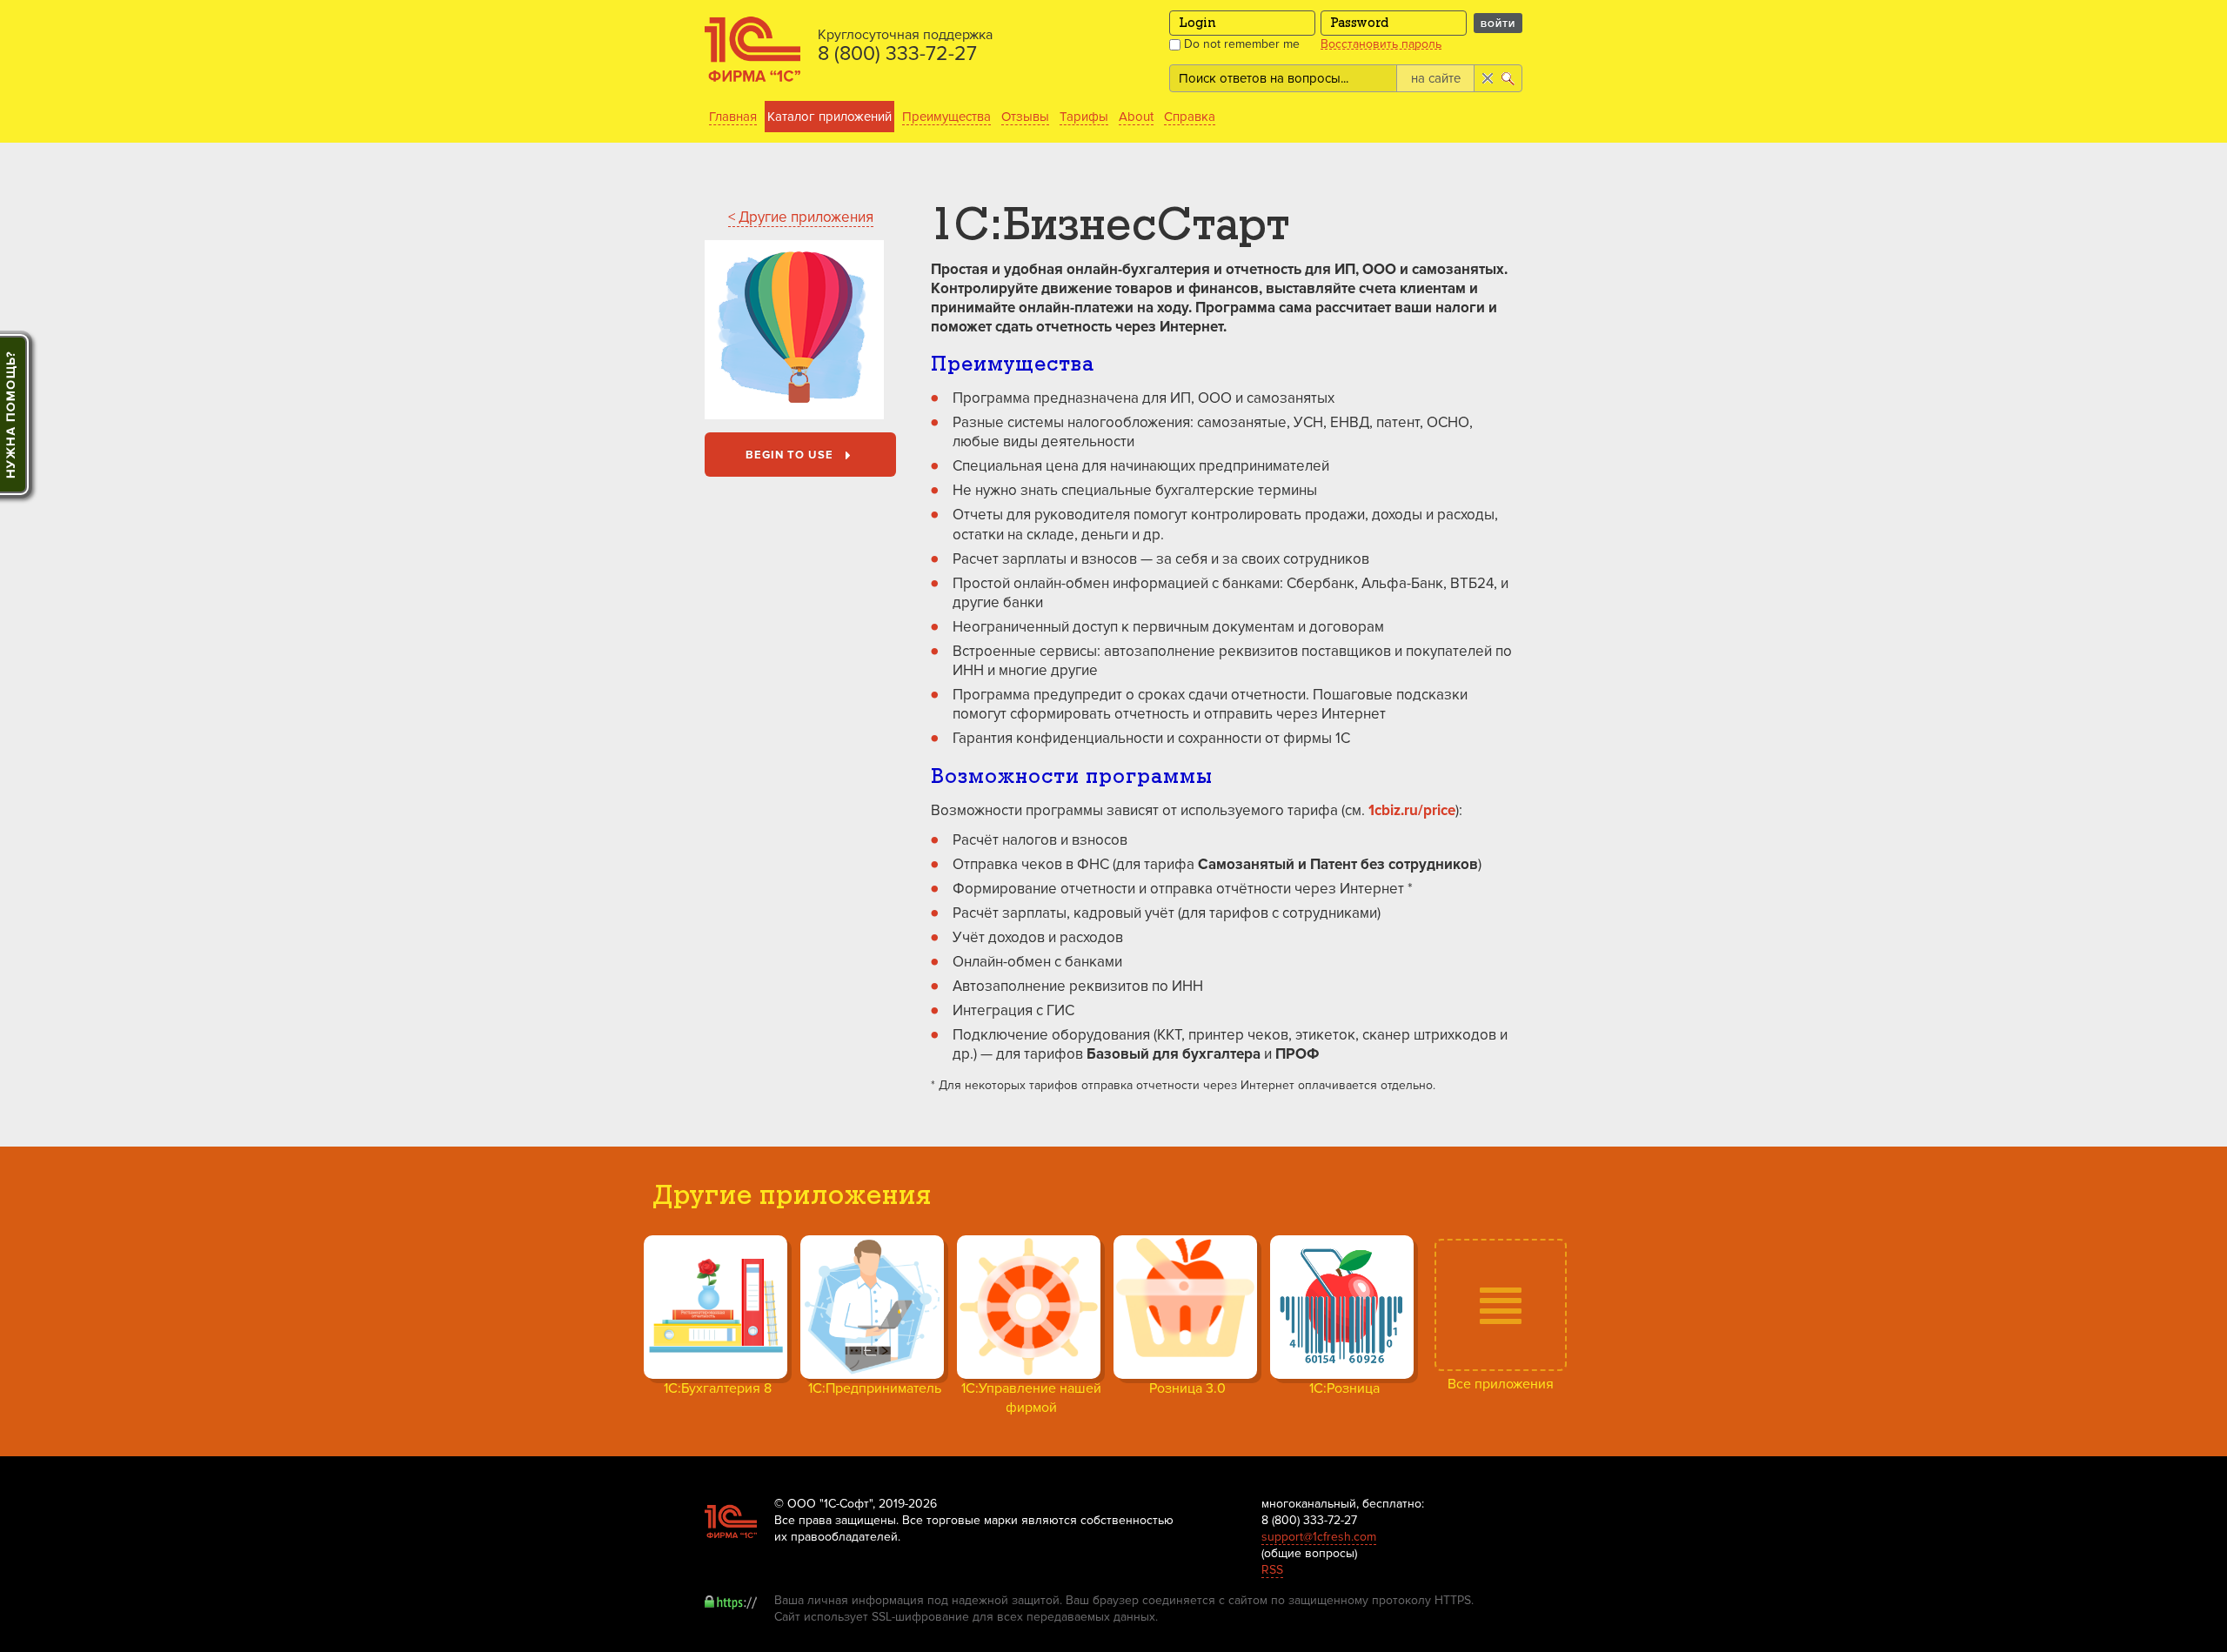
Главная (733, 117)
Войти (1498, 23)
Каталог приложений (829, 117)
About (1136, 117)
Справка (1190, 117)
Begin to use (791, 455)
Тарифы (1084, 117)
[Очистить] (1486, 78)
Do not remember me (1240, 44)
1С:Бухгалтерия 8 (718, 1388)
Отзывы (1025, 117)
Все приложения (1501, 1384)
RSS (1272, 1570)
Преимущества (946, 117)
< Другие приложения (801, 217)
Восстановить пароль (1381, 44)
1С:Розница (1344, 1388)
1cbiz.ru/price (1412, 810)
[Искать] (1510, 78)
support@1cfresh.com (1319, 1537)
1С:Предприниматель (875, 1388)
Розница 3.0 (1187, 1388)
